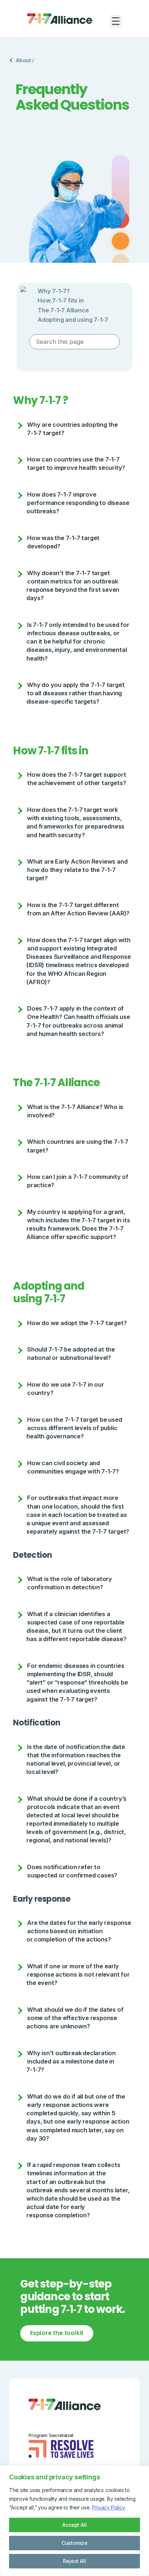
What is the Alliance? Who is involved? (75, 1111)
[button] (116, 21)
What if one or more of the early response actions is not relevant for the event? (78, 1974)
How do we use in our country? (66, 1389)
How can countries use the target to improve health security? (77, 463)
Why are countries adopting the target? (73, 429)
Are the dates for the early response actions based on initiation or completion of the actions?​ (79, 1931)
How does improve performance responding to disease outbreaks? (78, 503)
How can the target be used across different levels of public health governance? (74, 1428)
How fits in (61, 300)
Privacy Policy (108, 2507)
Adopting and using (73, 320)
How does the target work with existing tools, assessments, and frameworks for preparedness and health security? (75, 822)
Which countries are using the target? (78, 1146)
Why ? (54, 291)
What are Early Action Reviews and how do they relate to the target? (77, 870)
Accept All (74, 2525)
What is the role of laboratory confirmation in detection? (70, 1583)
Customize (74, 2543)
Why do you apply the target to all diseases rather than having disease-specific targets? (75, 693)
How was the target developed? (63, 542)
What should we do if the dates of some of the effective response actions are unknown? (75, 2018)
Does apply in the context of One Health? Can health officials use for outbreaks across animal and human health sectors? (78, 1021)
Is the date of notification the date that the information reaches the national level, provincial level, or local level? (76, 1759)
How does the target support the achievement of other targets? (76, 779)
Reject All (74, 2561)
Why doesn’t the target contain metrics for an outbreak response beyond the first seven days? (73, 585)
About (23, 60)
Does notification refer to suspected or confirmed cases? (72, 1871)
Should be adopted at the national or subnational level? (71, 1354)
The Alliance (63, 310)
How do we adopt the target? (77, 1323)
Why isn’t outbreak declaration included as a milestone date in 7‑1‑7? (71, 2061)
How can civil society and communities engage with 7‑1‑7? (73, 1467)
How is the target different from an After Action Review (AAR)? (78, 909)
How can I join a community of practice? (78, 1181)
